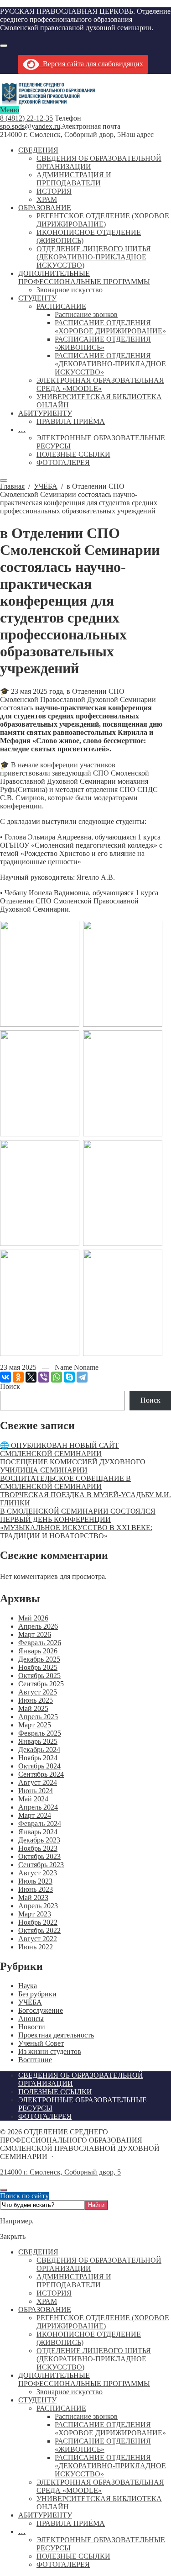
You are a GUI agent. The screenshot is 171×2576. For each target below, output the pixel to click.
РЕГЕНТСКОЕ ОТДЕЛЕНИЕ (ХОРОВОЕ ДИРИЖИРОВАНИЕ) (103, 2322)
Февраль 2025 (40, 1733)
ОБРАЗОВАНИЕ (45, 2309)
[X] (31, 1377)
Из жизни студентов (50, 2051)
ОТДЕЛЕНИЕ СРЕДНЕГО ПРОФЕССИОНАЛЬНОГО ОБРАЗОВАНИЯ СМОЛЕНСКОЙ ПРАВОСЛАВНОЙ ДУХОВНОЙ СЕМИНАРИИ (57, 94)
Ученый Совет (41, 2043)
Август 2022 (38, 1939)
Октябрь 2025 (39, 1676)
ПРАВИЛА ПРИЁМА (71, 2523)
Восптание (35, 2060)
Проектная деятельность (56, 2035)
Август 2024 (38, 1782)
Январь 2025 (38, 1741)
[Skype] (69, 1377)
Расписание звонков (86, 2416)
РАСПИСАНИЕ (61, 2408)
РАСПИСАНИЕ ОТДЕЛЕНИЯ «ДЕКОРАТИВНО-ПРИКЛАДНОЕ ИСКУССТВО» (110, 2466)
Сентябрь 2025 (41, 1684)
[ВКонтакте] (5, 1377)
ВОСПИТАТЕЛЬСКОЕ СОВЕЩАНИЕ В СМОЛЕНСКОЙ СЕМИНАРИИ (65, 1482)
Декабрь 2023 (39, 1840)
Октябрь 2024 (39, 1766)
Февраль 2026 (40, 1643)
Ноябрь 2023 (38, 1848)
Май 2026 (33, 1618)
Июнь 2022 (36, 1947)
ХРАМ (47, 2301)
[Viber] (44, 1377)
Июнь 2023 (36, 1889)
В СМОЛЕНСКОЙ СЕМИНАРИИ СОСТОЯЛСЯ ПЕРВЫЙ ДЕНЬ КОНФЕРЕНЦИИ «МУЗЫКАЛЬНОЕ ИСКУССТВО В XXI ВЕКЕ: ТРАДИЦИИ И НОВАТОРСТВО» (78, 1523)
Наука (28, 1986)
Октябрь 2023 (39, 1856)
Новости (32, 2027)
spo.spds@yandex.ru (30, 126)
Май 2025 (33, 1708)
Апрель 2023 (38, 1906)
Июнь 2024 (36, 1791)
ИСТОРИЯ (54, 2293)
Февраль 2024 (40, 1824)
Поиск (10, 1386)
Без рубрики (37, 1994)
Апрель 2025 (38, 1717)
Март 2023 (35, 1914)
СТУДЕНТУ (37, 2400)
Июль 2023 (35, 1881)
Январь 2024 (38, 1832)
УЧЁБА (30, 2002)
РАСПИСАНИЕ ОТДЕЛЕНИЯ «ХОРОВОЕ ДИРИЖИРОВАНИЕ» (110, 2429)
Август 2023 (38, 1873)
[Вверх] (4, 2190)
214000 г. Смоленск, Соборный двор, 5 (60, 2172)
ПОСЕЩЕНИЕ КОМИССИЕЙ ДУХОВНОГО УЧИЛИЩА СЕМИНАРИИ (73, 1466)
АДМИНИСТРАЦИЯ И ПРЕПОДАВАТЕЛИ (74, 2281)
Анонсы (31, 2019)
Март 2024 (35, 1815)
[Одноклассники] (18, 1377)
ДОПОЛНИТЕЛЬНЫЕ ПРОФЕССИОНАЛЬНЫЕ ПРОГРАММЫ (84, 2379)
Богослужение (41, 2010)
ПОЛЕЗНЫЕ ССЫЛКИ (73, 2556)
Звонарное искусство (70, 2392)
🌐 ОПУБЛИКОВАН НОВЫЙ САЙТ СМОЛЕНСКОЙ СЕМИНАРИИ (60, 1449)
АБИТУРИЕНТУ (45, 2515)
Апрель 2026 (38, 1626)
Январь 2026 (38, 1651)
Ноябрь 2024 (38, 1758)
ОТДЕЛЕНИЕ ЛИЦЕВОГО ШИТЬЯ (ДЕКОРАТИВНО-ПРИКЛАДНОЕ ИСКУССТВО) (94, 2359)
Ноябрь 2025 (38, 1667)
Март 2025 (35, 1725)
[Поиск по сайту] (4, 46)
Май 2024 (33, 1799)
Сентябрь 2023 (41, 1865)
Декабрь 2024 (39, 1750)
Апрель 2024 (38, 1807)
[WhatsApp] (57, 1377)
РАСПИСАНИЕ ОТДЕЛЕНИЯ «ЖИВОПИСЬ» (103, 2445)
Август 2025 (38, 1692)
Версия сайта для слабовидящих (91, 64)
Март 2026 (35, 1634)
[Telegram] (82, 1377)
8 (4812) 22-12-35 (26, 118)
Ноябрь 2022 (38, 1922)
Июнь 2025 (36, 1700)
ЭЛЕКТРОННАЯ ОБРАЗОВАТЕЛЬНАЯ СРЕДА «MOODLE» (100, 2486)
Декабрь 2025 (39, 1659)
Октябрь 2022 (39, 1930)
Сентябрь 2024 (41, 1774)
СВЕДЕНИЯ (38, 2252)
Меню (10, 110)
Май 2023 (33, 1898)
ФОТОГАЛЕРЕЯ (63, 2564)
